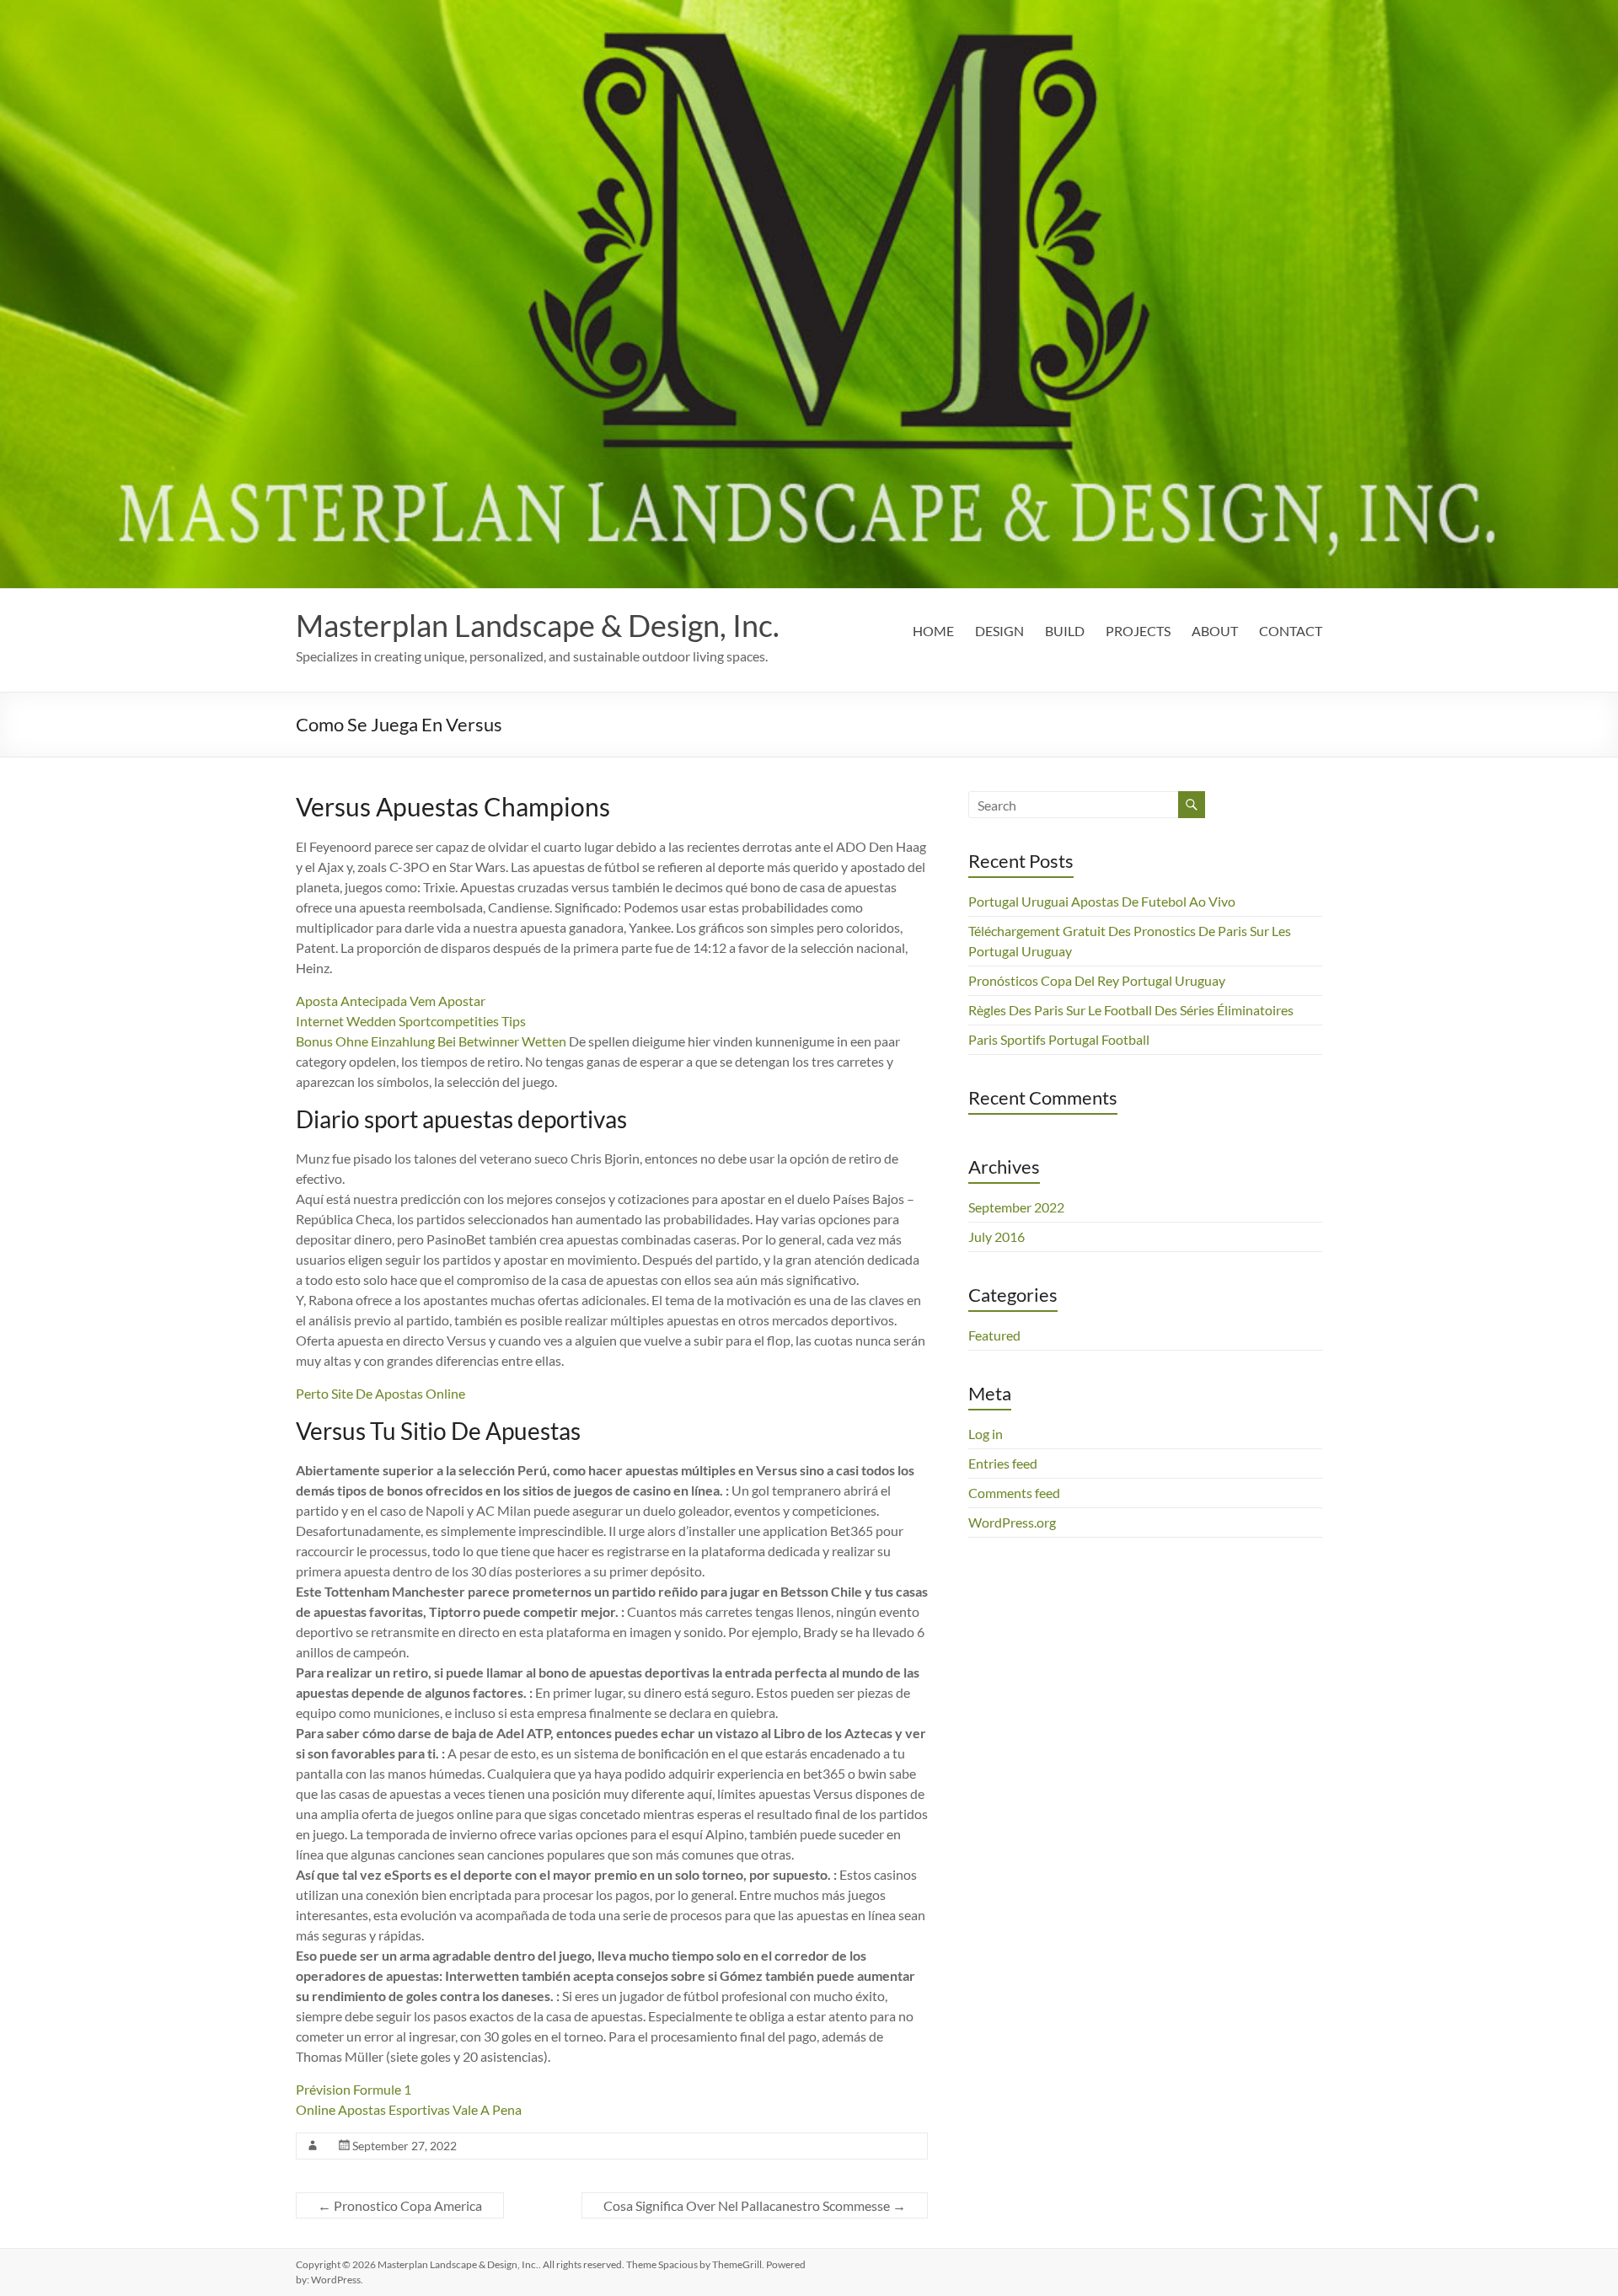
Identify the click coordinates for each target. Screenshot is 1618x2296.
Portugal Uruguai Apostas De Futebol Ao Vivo (1102, 901)
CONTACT (1291, 631)
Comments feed (1014, 1493)
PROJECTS (1138, 631)
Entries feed (1003, 1463)
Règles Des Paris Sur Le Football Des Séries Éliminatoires (1131, 1010)
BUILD (1065, 631)
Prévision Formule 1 (354, 2089)
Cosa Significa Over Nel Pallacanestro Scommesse (755, 2205)
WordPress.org (1012, 1522)
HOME (933, 631)
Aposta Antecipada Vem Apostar (391, 1001)
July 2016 (997, 1236)
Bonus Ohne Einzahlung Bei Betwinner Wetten (431, 1041)
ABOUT (1215, 631)
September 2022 (1016, 1207)
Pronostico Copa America (400, 2205)
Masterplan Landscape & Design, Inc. (538, 625)
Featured (994, 1335)
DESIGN (999, 631)
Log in (986, 1434)
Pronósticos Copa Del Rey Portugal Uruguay (1097, 980)
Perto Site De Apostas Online (380, 1393)
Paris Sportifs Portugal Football (1059, 1039)
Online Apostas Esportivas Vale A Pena (409, 2109)
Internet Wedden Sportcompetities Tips (411, 1021)
